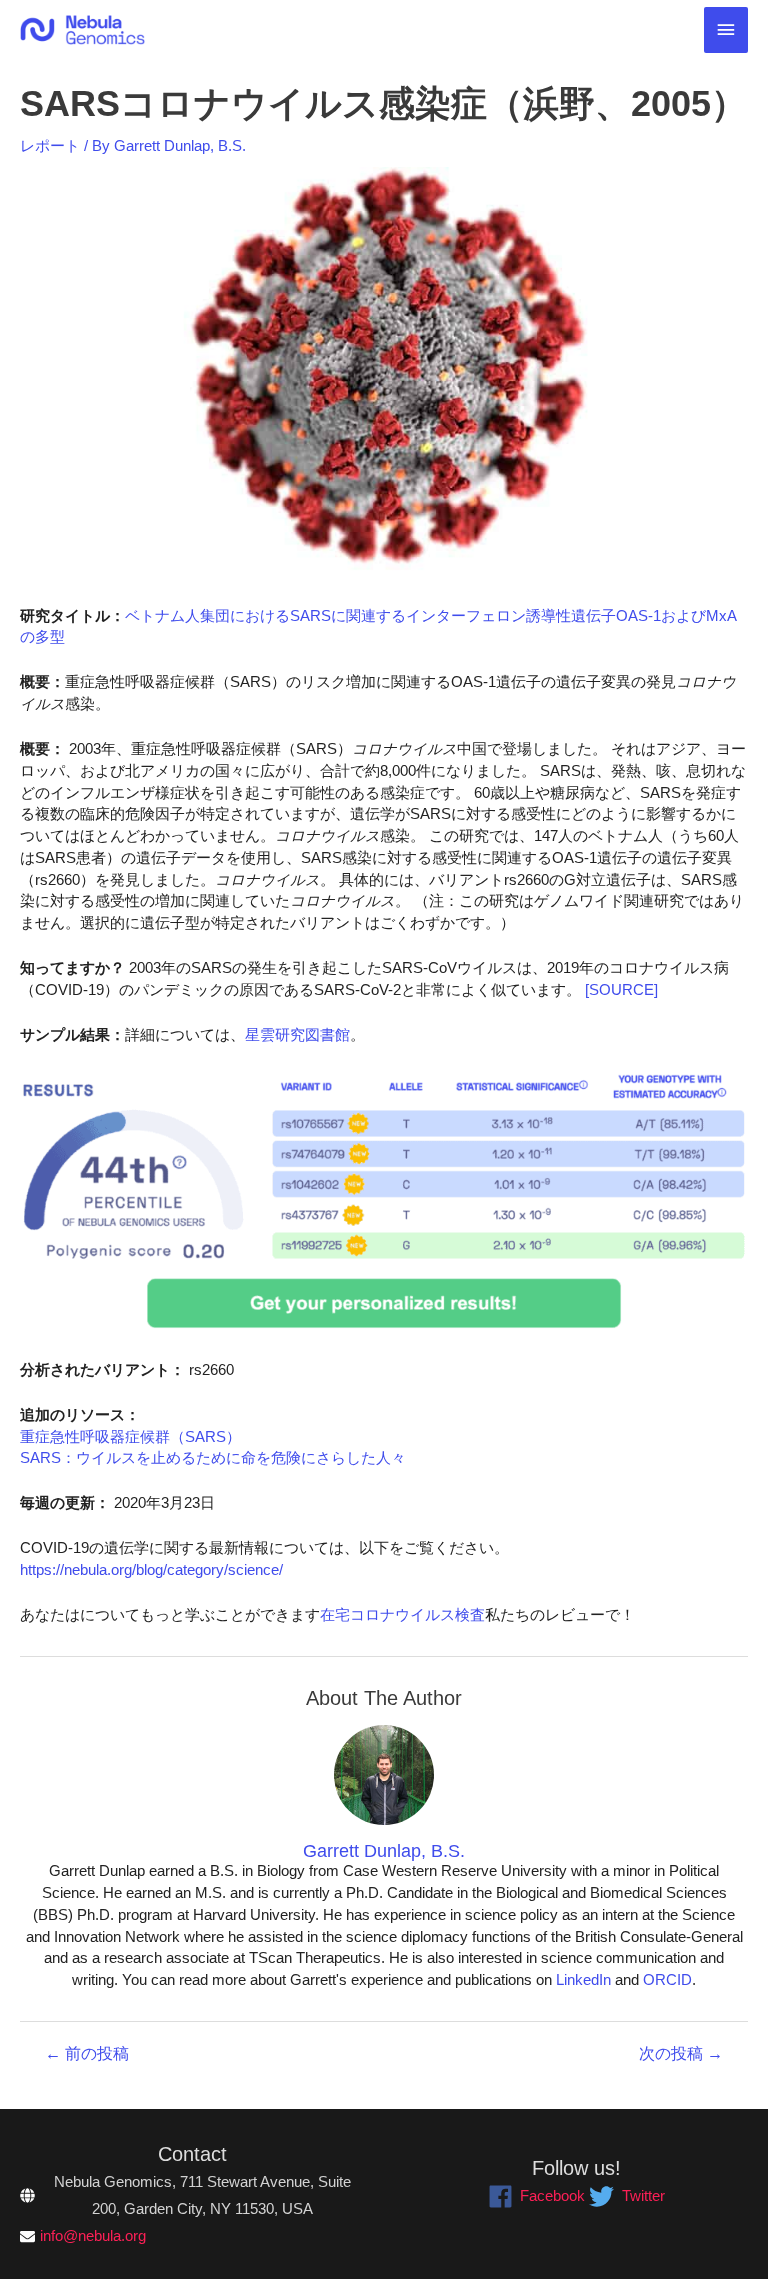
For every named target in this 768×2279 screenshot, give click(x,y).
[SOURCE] (621, 990)
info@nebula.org (93, 2236)
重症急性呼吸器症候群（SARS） (130, 1437)
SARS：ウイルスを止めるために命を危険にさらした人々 (213, 1458)
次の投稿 (681, 2054)
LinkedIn (583, 1980)
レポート (50, 146)
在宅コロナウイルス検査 (402, 1615)
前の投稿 (87, 2054)
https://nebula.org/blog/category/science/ (151, 1570)
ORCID (667, 1980)
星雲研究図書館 (297, 1035)
